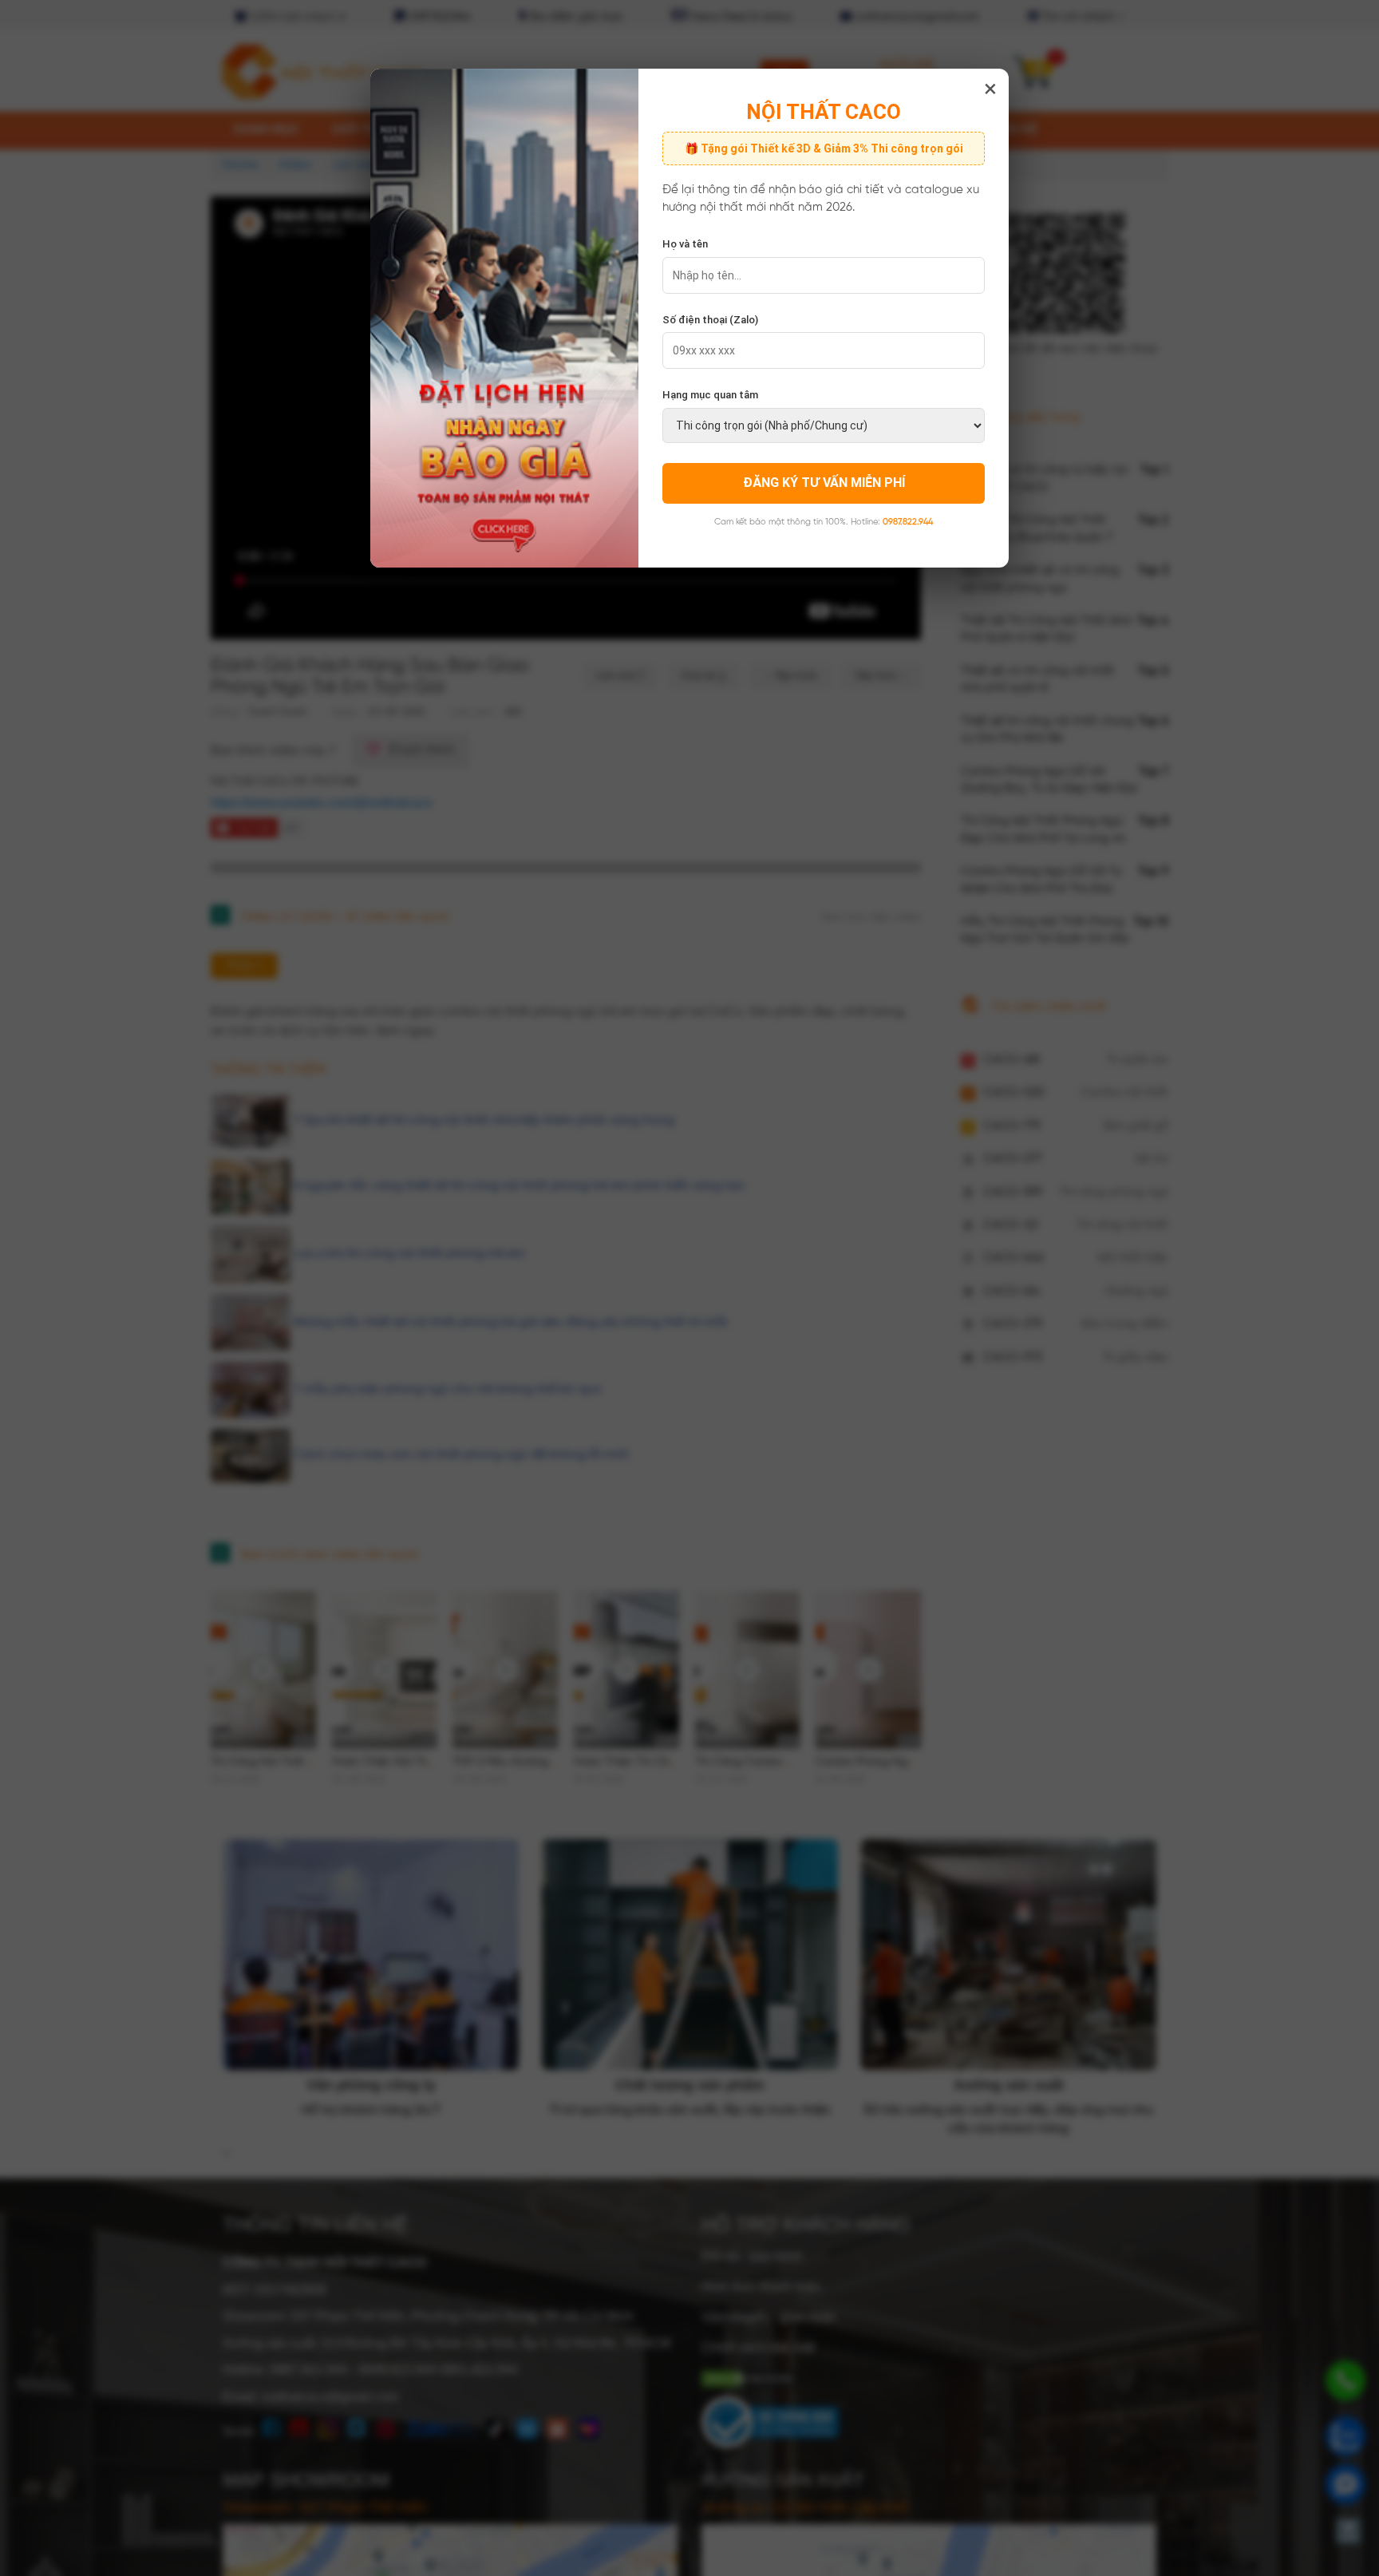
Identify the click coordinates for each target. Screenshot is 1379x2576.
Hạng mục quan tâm (710, 395)
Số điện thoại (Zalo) (710, 320)
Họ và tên (685, 244)
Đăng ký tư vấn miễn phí (824, 483)
